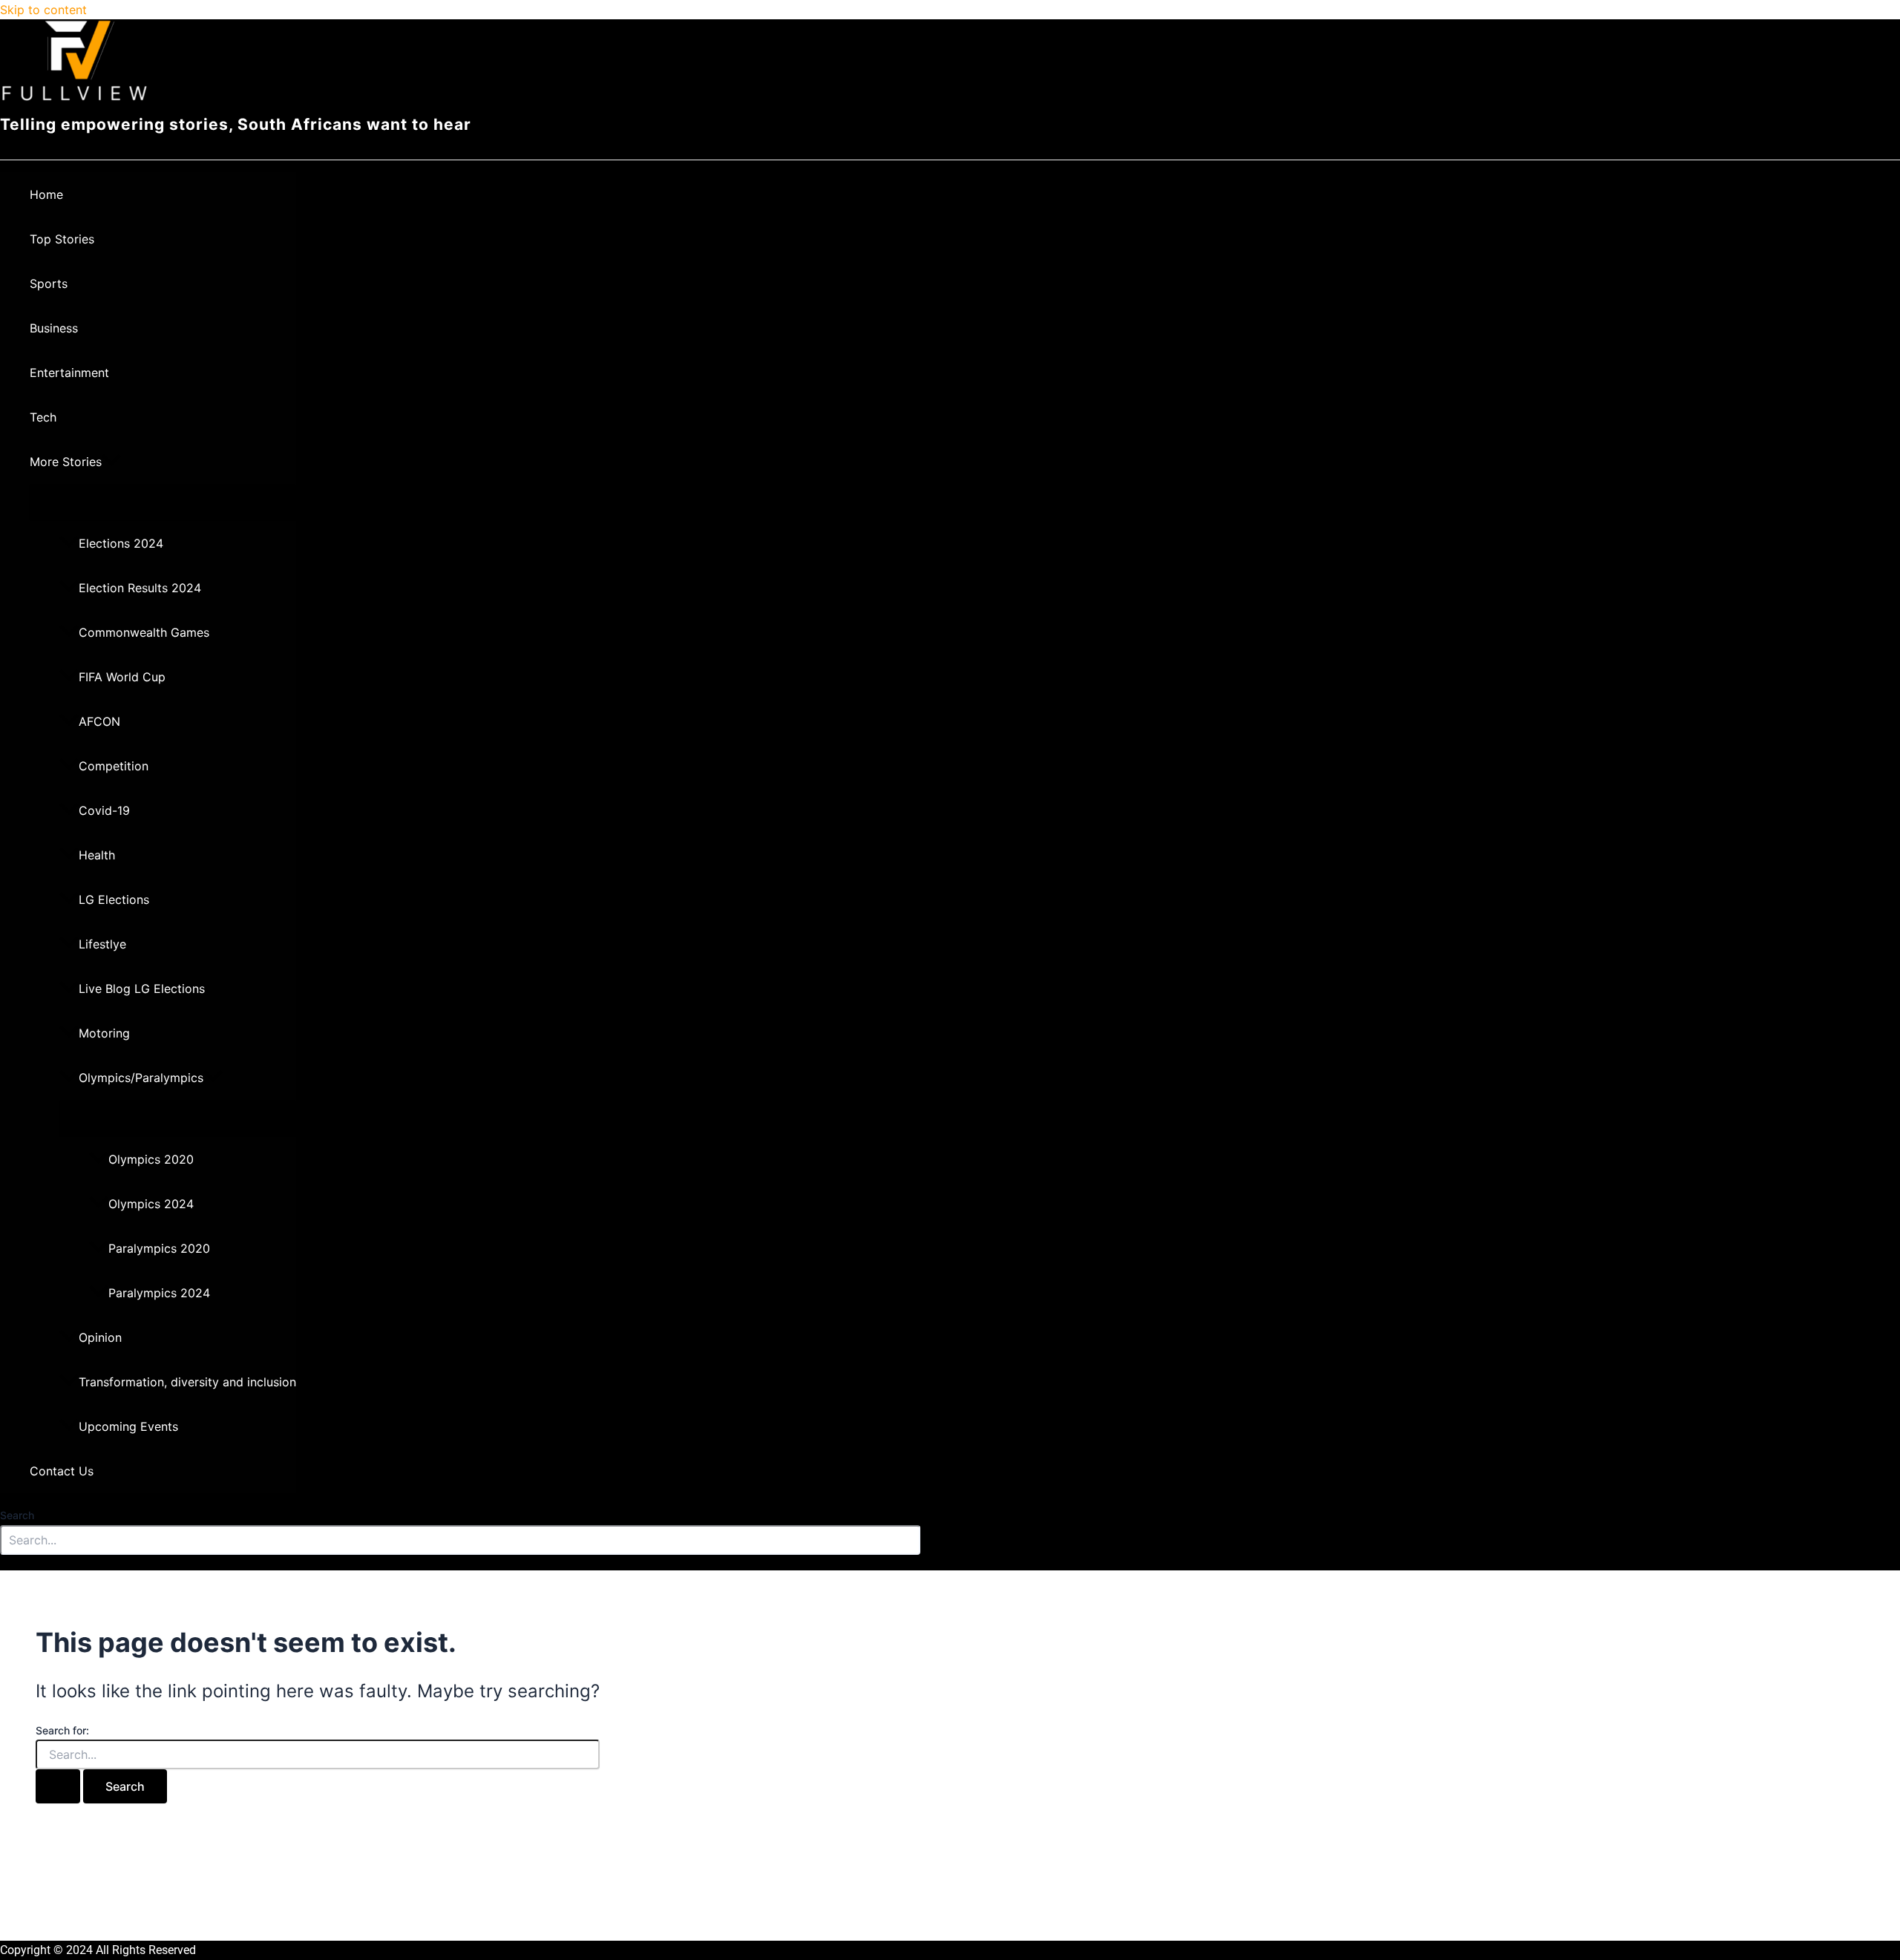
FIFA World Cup (122, 677)
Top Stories (62, 239)
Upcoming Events (128, 1426)
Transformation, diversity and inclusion (187, 1382)
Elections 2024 (121, 543)
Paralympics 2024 (159, 1293)
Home (46, 194)
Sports (49, 283)
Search (17, 1515)
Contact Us (62, 1471)
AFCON (99, 721)
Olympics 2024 (151, 1204)
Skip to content (43, 10)
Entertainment (69, 373)
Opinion (100, 1337)
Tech (43, 417)
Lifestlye (102, 944)
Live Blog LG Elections (142, 989)
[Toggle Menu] (163, 502)
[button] (111, 462)
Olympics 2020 (151, 1159)
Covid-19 (104, 810)
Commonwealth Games (144, 632)
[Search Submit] (58, 1786)
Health (97, 855)
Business (54, 328)
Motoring (104, 1033)
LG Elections (114, 899)
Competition (114, 766)
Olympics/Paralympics (141, 1078)
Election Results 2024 (140, 588)
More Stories (66, 462)
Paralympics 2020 (159, 1248)
